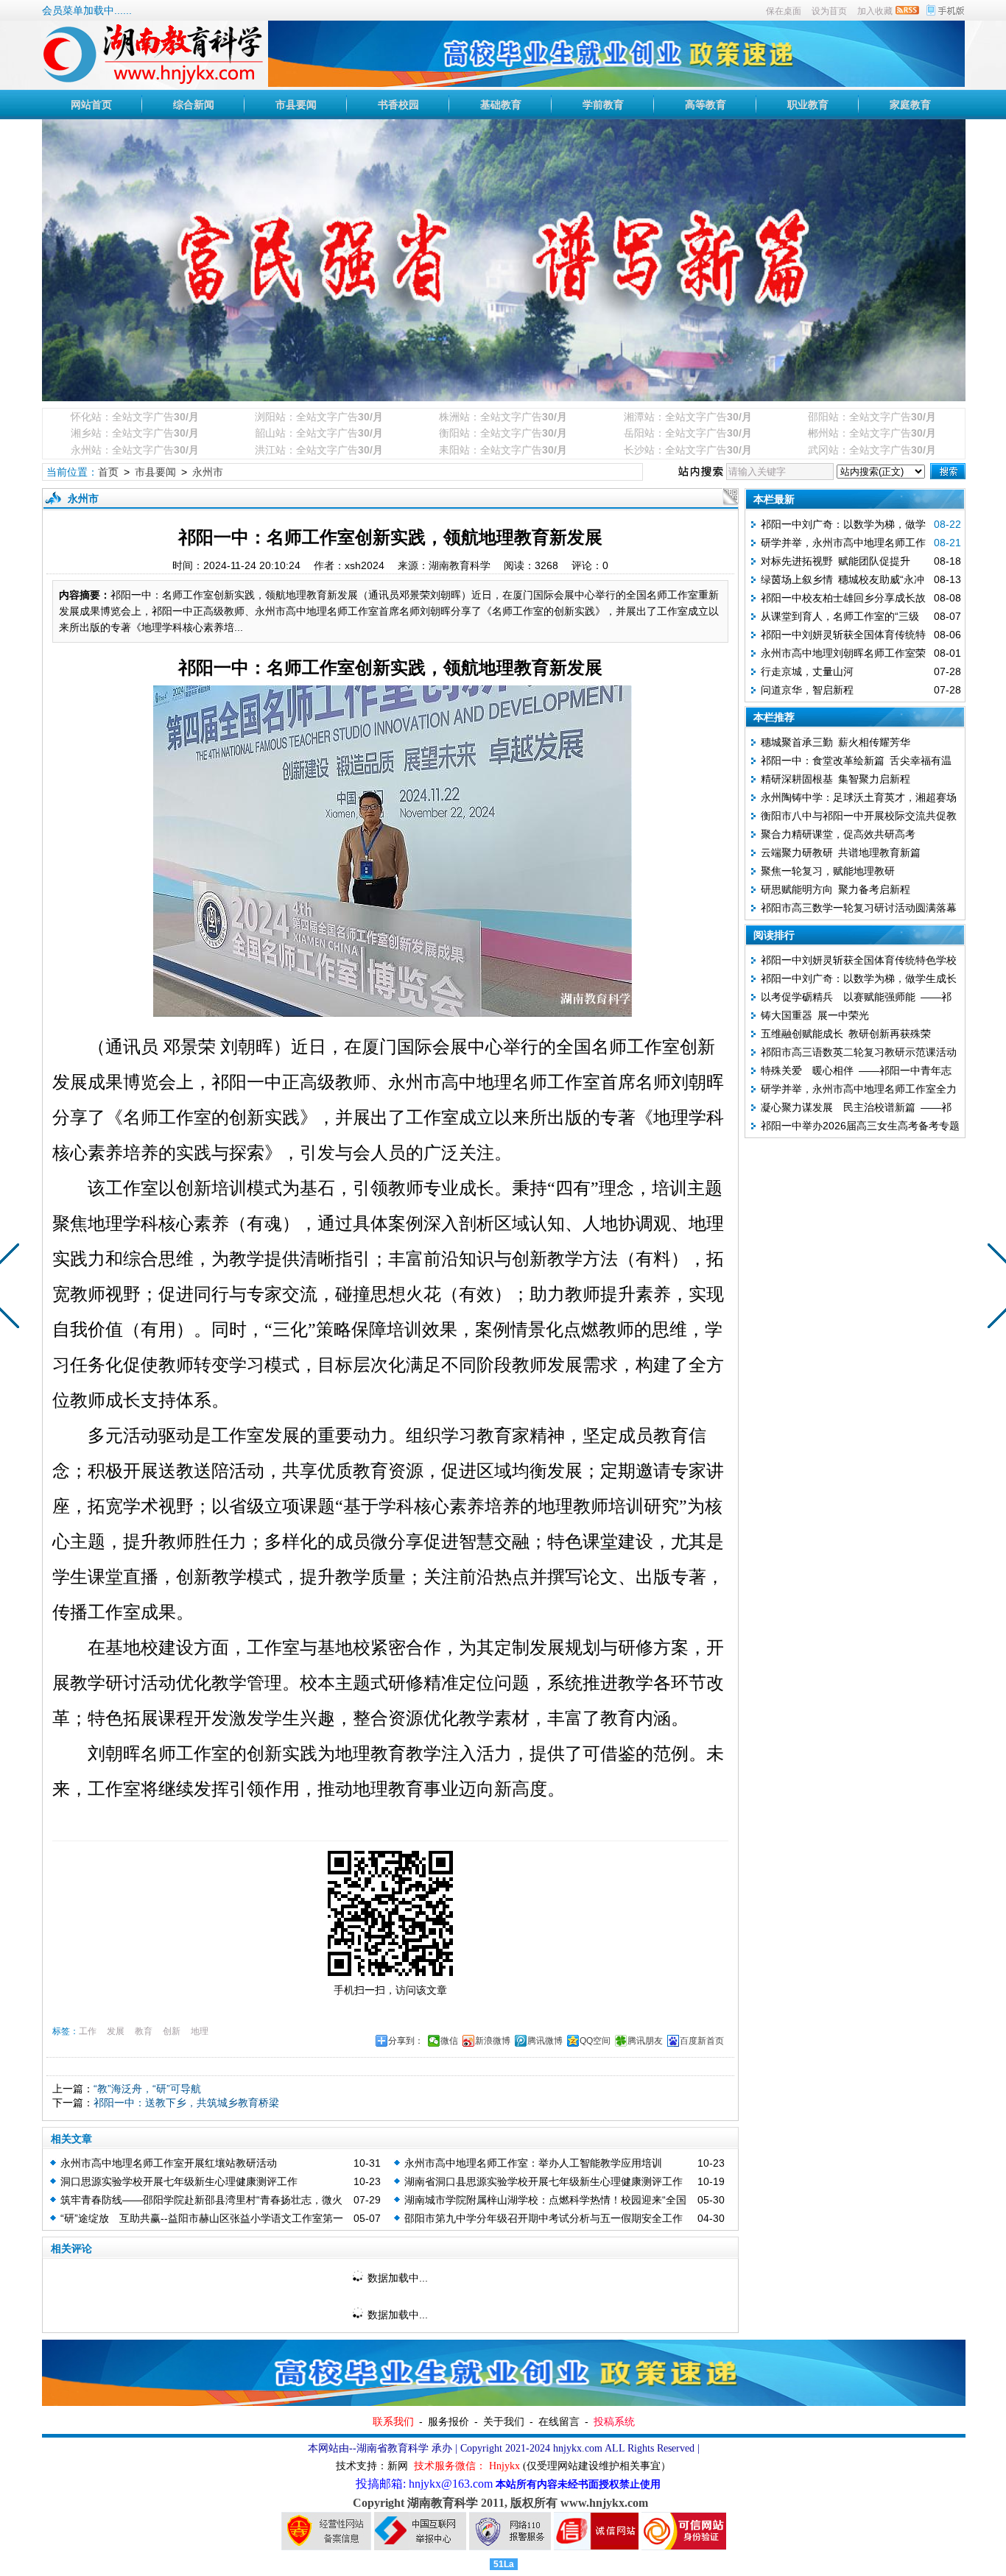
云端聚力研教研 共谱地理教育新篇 (841, 853)
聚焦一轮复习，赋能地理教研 (828, 871)
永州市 (208, 472)
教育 (144, 2031)
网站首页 (91, 105)
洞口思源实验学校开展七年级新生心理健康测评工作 (179, 2181)
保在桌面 (784, 11)
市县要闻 (296, 105)
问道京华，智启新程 (807, 690)
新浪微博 (493, 2041)
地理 (200, 2031)
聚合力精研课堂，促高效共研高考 (838, 834)
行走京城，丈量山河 (807, 671)
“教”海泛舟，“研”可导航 (147, 2089)
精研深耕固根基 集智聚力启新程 (836, 779)
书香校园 (398, 105)
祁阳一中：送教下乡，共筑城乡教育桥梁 (186, 2103)
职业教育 (808, 105)
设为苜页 (829, 11)
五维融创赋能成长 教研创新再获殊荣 (846, 1034)
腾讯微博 (545, 2041)
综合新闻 (194, 105)
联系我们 (393, 2421)
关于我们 (504, 2421)
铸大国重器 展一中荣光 (815, 1015)
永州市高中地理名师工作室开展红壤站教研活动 (169, 2163)
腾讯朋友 (645, 2041)
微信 (449, 2041)
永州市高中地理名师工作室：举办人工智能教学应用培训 (533, 2163)
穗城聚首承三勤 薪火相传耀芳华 (836, 742)
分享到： (406, 2041)
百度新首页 (702, 2041)
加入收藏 (875, 11)
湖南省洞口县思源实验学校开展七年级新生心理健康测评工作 (544, 2181)
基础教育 (501, 105)
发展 (116, 2031)
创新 (172, 2031)
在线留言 (559, 2421)
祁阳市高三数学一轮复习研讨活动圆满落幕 (859, 908)
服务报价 (449, 2421)
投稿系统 (614, 2421)
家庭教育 (910, 105)
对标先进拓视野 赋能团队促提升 (836, 561)
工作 (88, 2031)
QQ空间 (595, 2041)
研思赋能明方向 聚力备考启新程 (836, 889)
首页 (108, 472)
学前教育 (603, 105)
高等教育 (706, 105)
